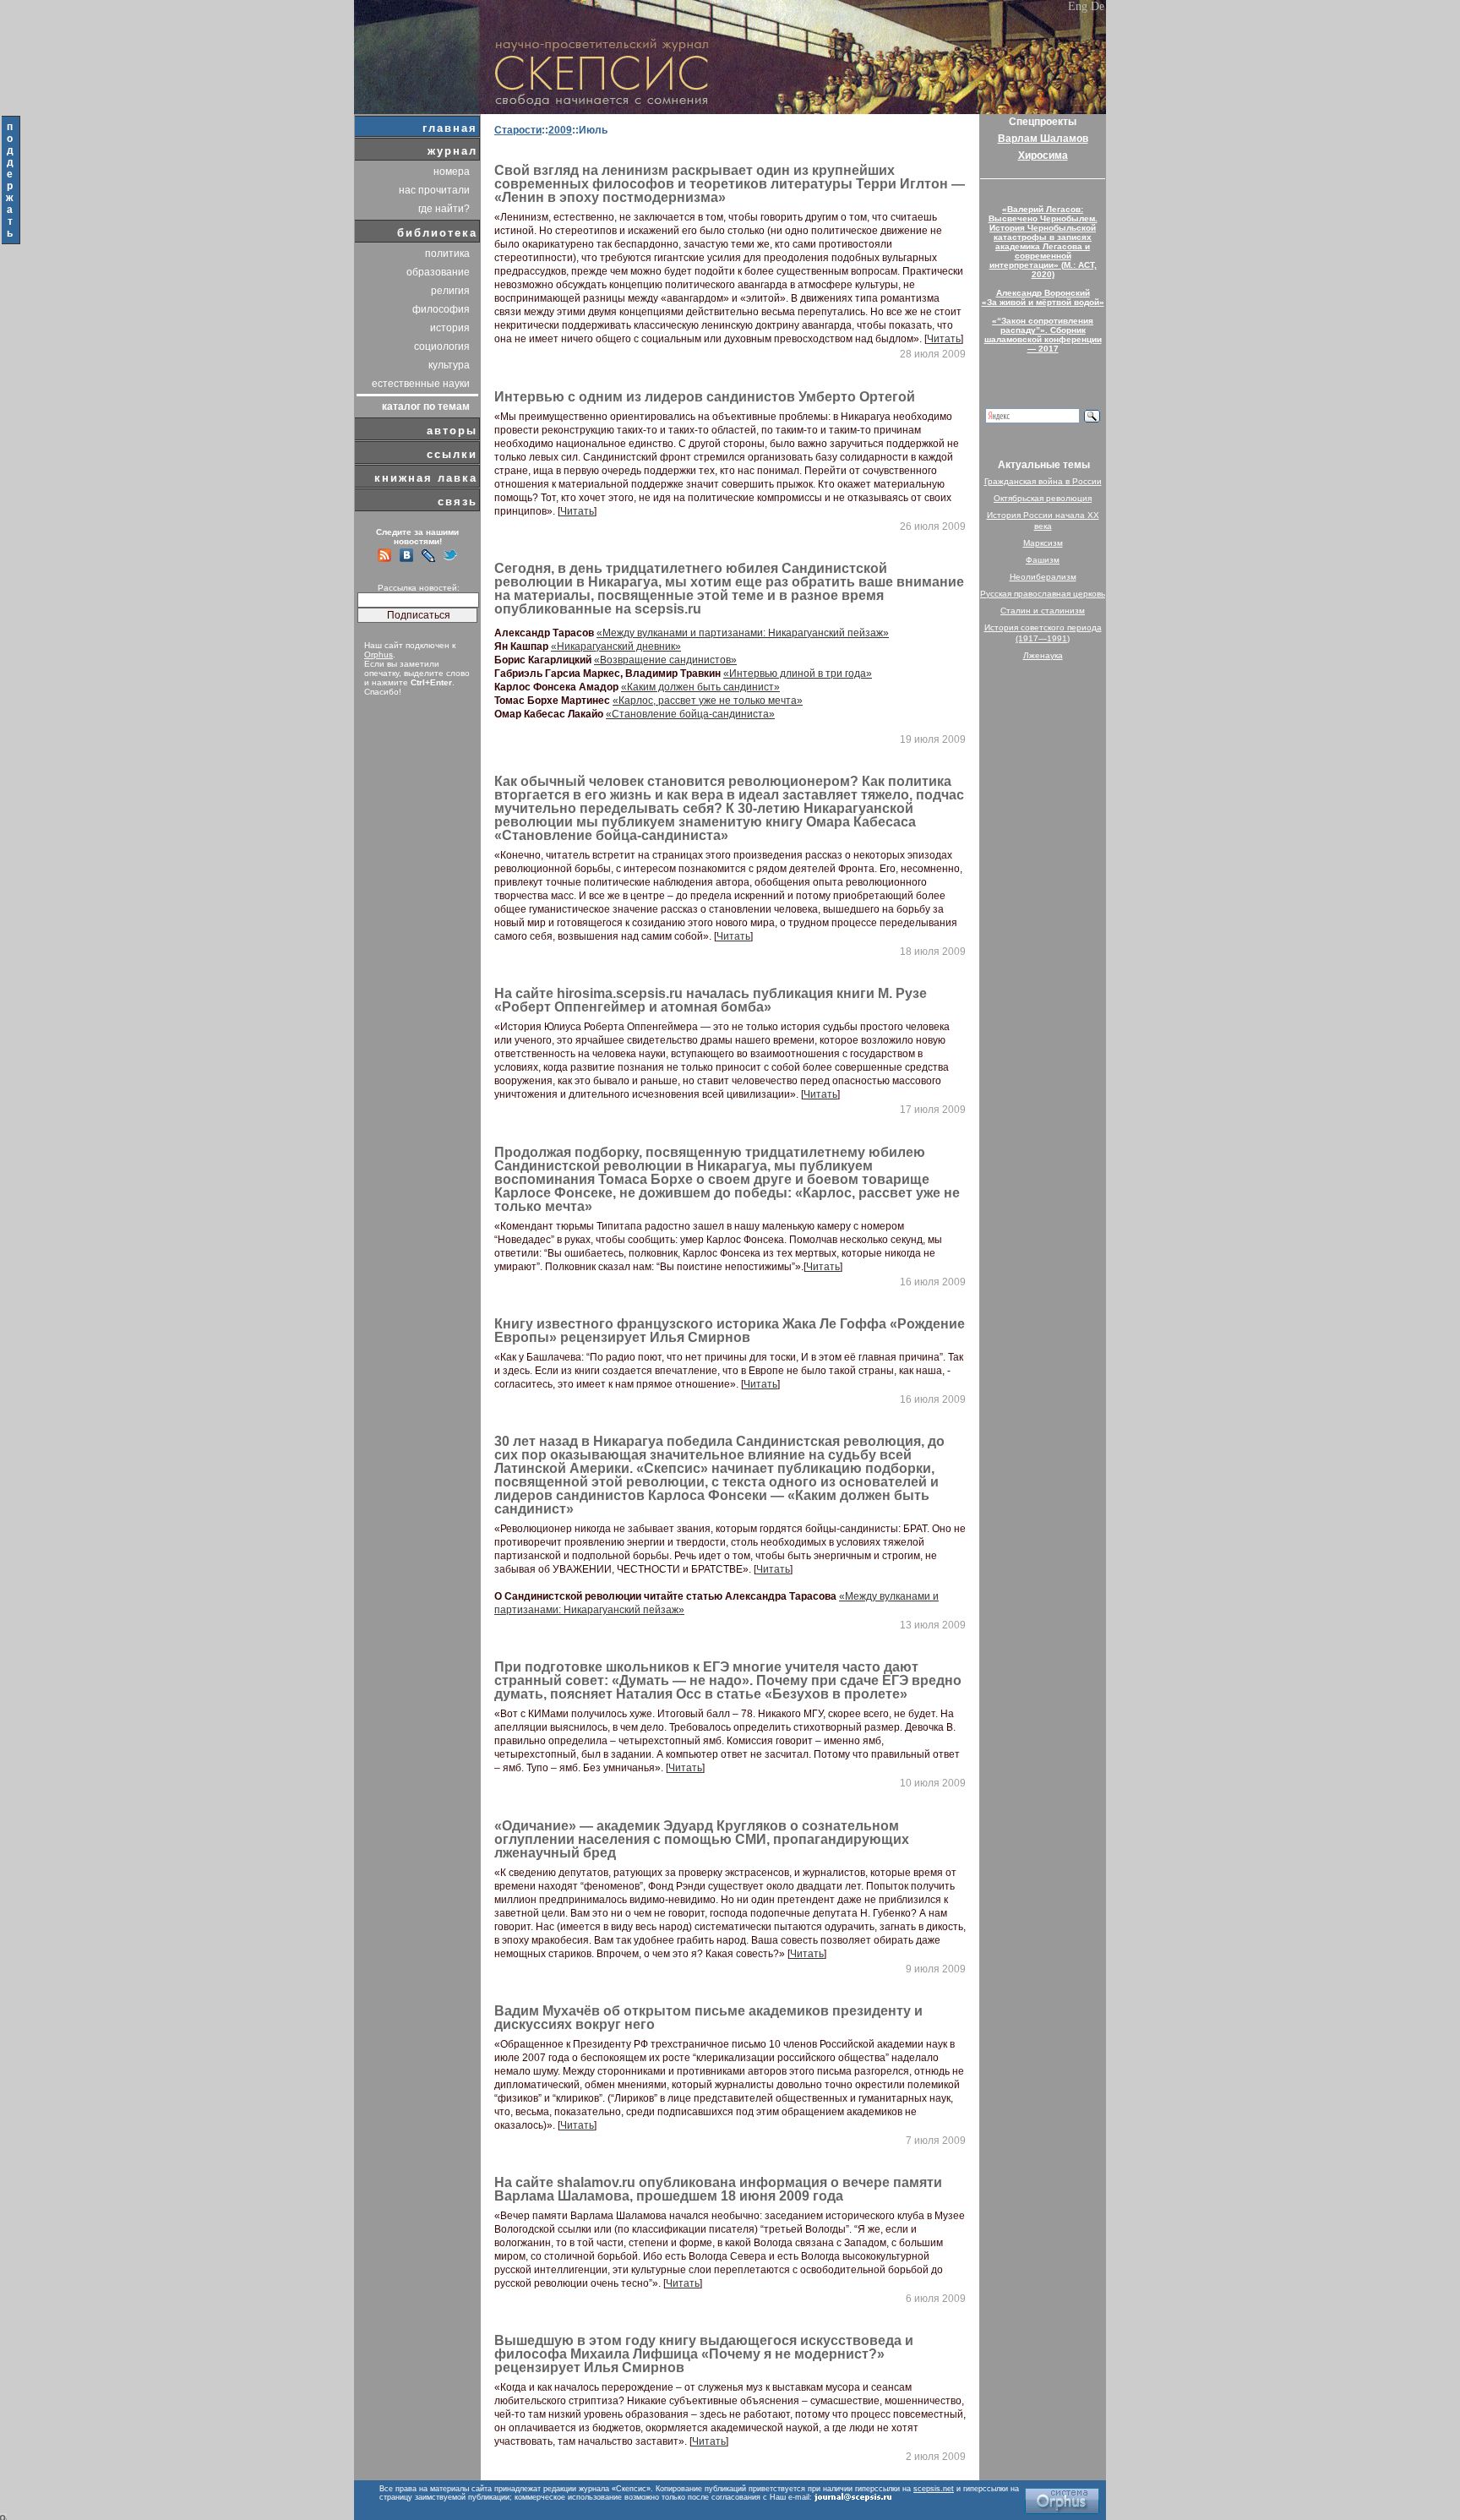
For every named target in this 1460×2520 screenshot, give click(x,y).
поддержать (11, 180)
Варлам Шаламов (1043, 139)
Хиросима (1043, 155)
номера (452, 172)
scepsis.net (934, 2489)
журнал (452, 151)
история (450, 328)
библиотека (437, 233)
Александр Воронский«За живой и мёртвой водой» (1043, 297)
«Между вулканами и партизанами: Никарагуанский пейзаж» (743, 633)
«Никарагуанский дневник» (616, 646)
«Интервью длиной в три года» (798, 674)
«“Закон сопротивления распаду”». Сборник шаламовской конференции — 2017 (1043, 335)
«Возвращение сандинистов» (665, 660)
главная (450, 128)
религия (450, 291)
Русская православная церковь (1043, 594)
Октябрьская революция (1043, 498)
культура (449, 365)
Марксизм (1043, 543)
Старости (518, 130)
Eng (1078, 6)
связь (458, 502)
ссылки (452, 454)
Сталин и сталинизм (1043, 611)
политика (447, 254)
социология (442, 346)
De (1098, 6)
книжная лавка (426, 478)
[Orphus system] (1062, 2501)
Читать (944, 339)
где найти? (444, 209)
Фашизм (1043, 560)
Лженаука (1043, 655)
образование (438, 272)
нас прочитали (434, 190)
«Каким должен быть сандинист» (700, 687)
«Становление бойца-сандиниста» (690, 714)
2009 (560, 130)
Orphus (379, 655)
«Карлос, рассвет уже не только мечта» (708, 701)
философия (441, 309)
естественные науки (421, 384)
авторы (452, 431)
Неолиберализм (1043, 577)
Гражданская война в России (1043, 481)
